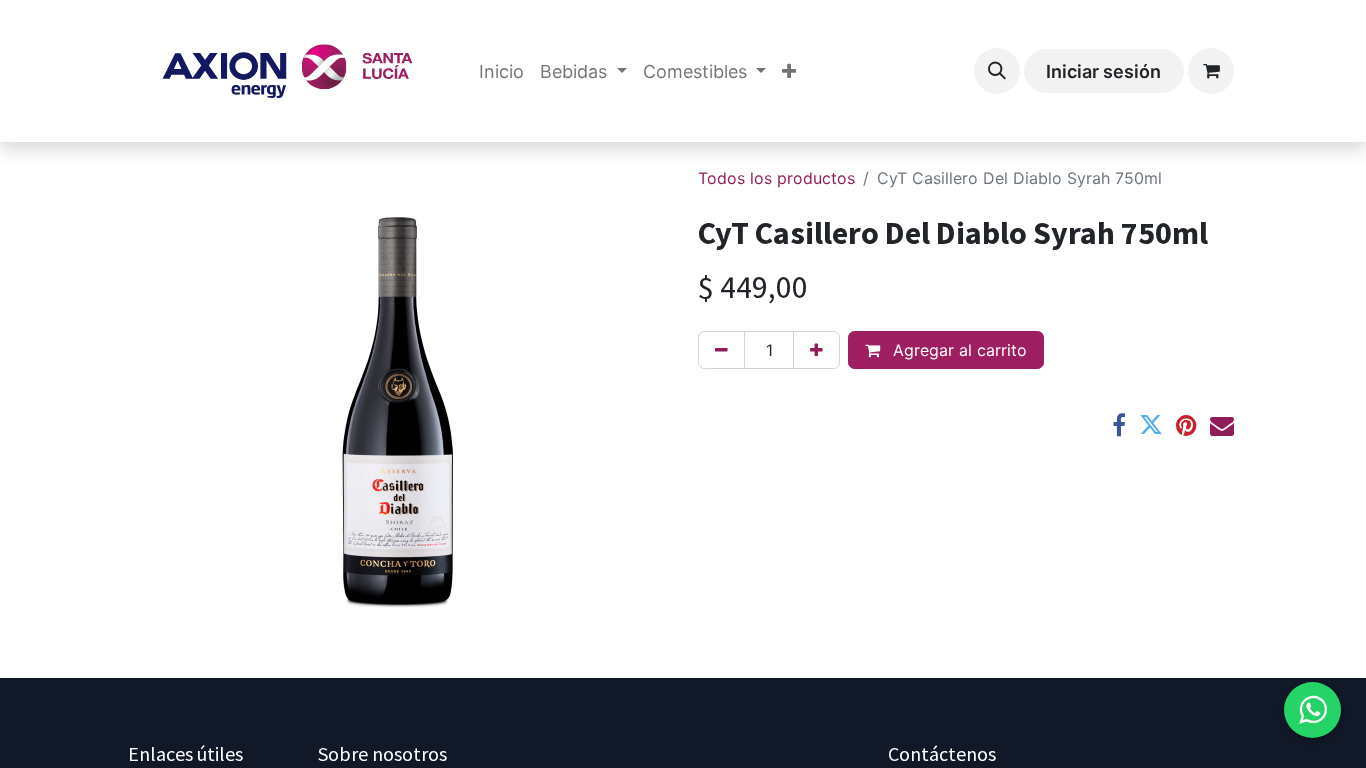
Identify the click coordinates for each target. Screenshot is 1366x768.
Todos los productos (776, 178)
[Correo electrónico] (1222, 425)
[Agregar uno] (816, 350)
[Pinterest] (1186, 425)
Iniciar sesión (1103, 71)
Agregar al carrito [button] (957, 350)
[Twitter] (1151, 425)
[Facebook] (1119, 425)
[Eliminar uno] (721, 350)
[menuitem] (501, 71)
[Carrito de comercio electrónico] (1211, 71)
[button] (997, 71)
